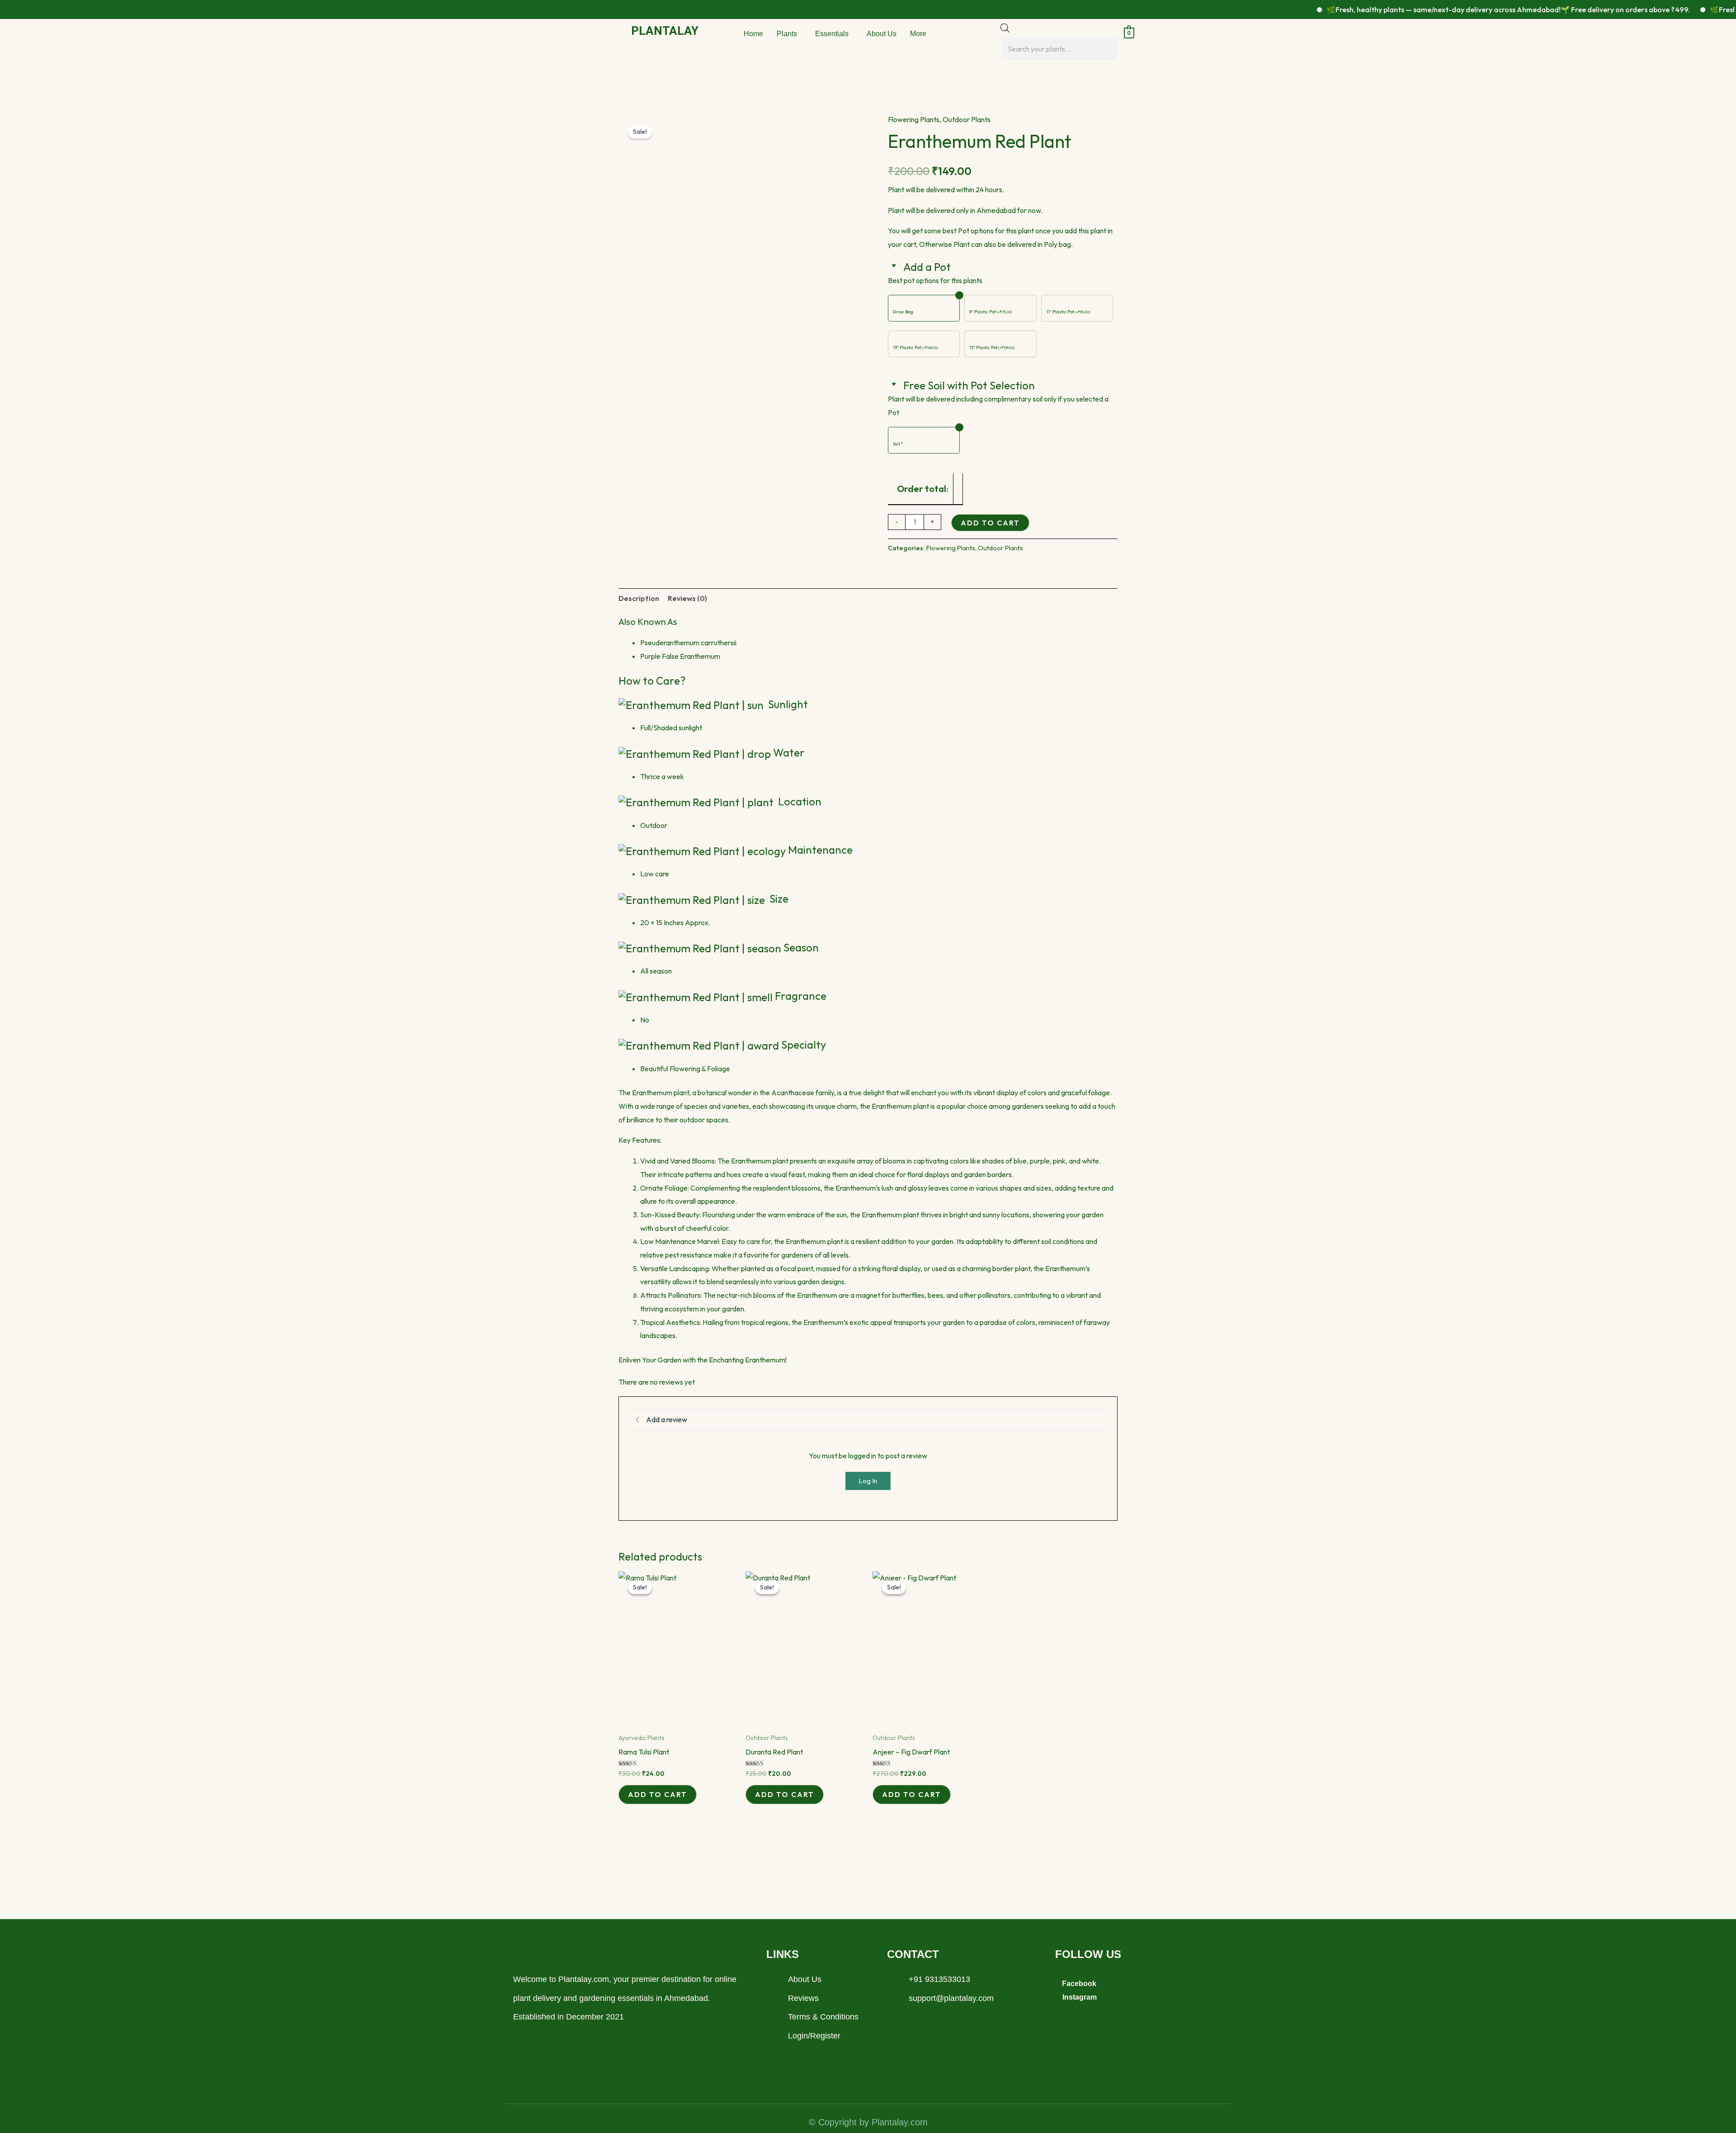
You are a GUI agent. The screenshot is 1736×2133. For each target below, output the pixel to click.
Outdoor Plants (967, 119)
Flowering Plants (914, 119)
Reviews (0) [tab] (687, 598)
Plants (787, 34)
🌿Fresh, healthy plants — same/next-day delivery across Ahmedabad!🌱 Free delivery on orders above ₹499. (1448, 9)
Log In (868, 1481)
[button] (789, 34)
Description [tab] (639, 598)
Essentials (832, 34)
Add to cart (990, 523)
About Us (882, 34)
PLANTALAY (665, 31)
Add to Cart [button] (658, 1794)
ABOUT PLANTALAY (566, 1954)
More (918, 34)
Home (753, 34)
